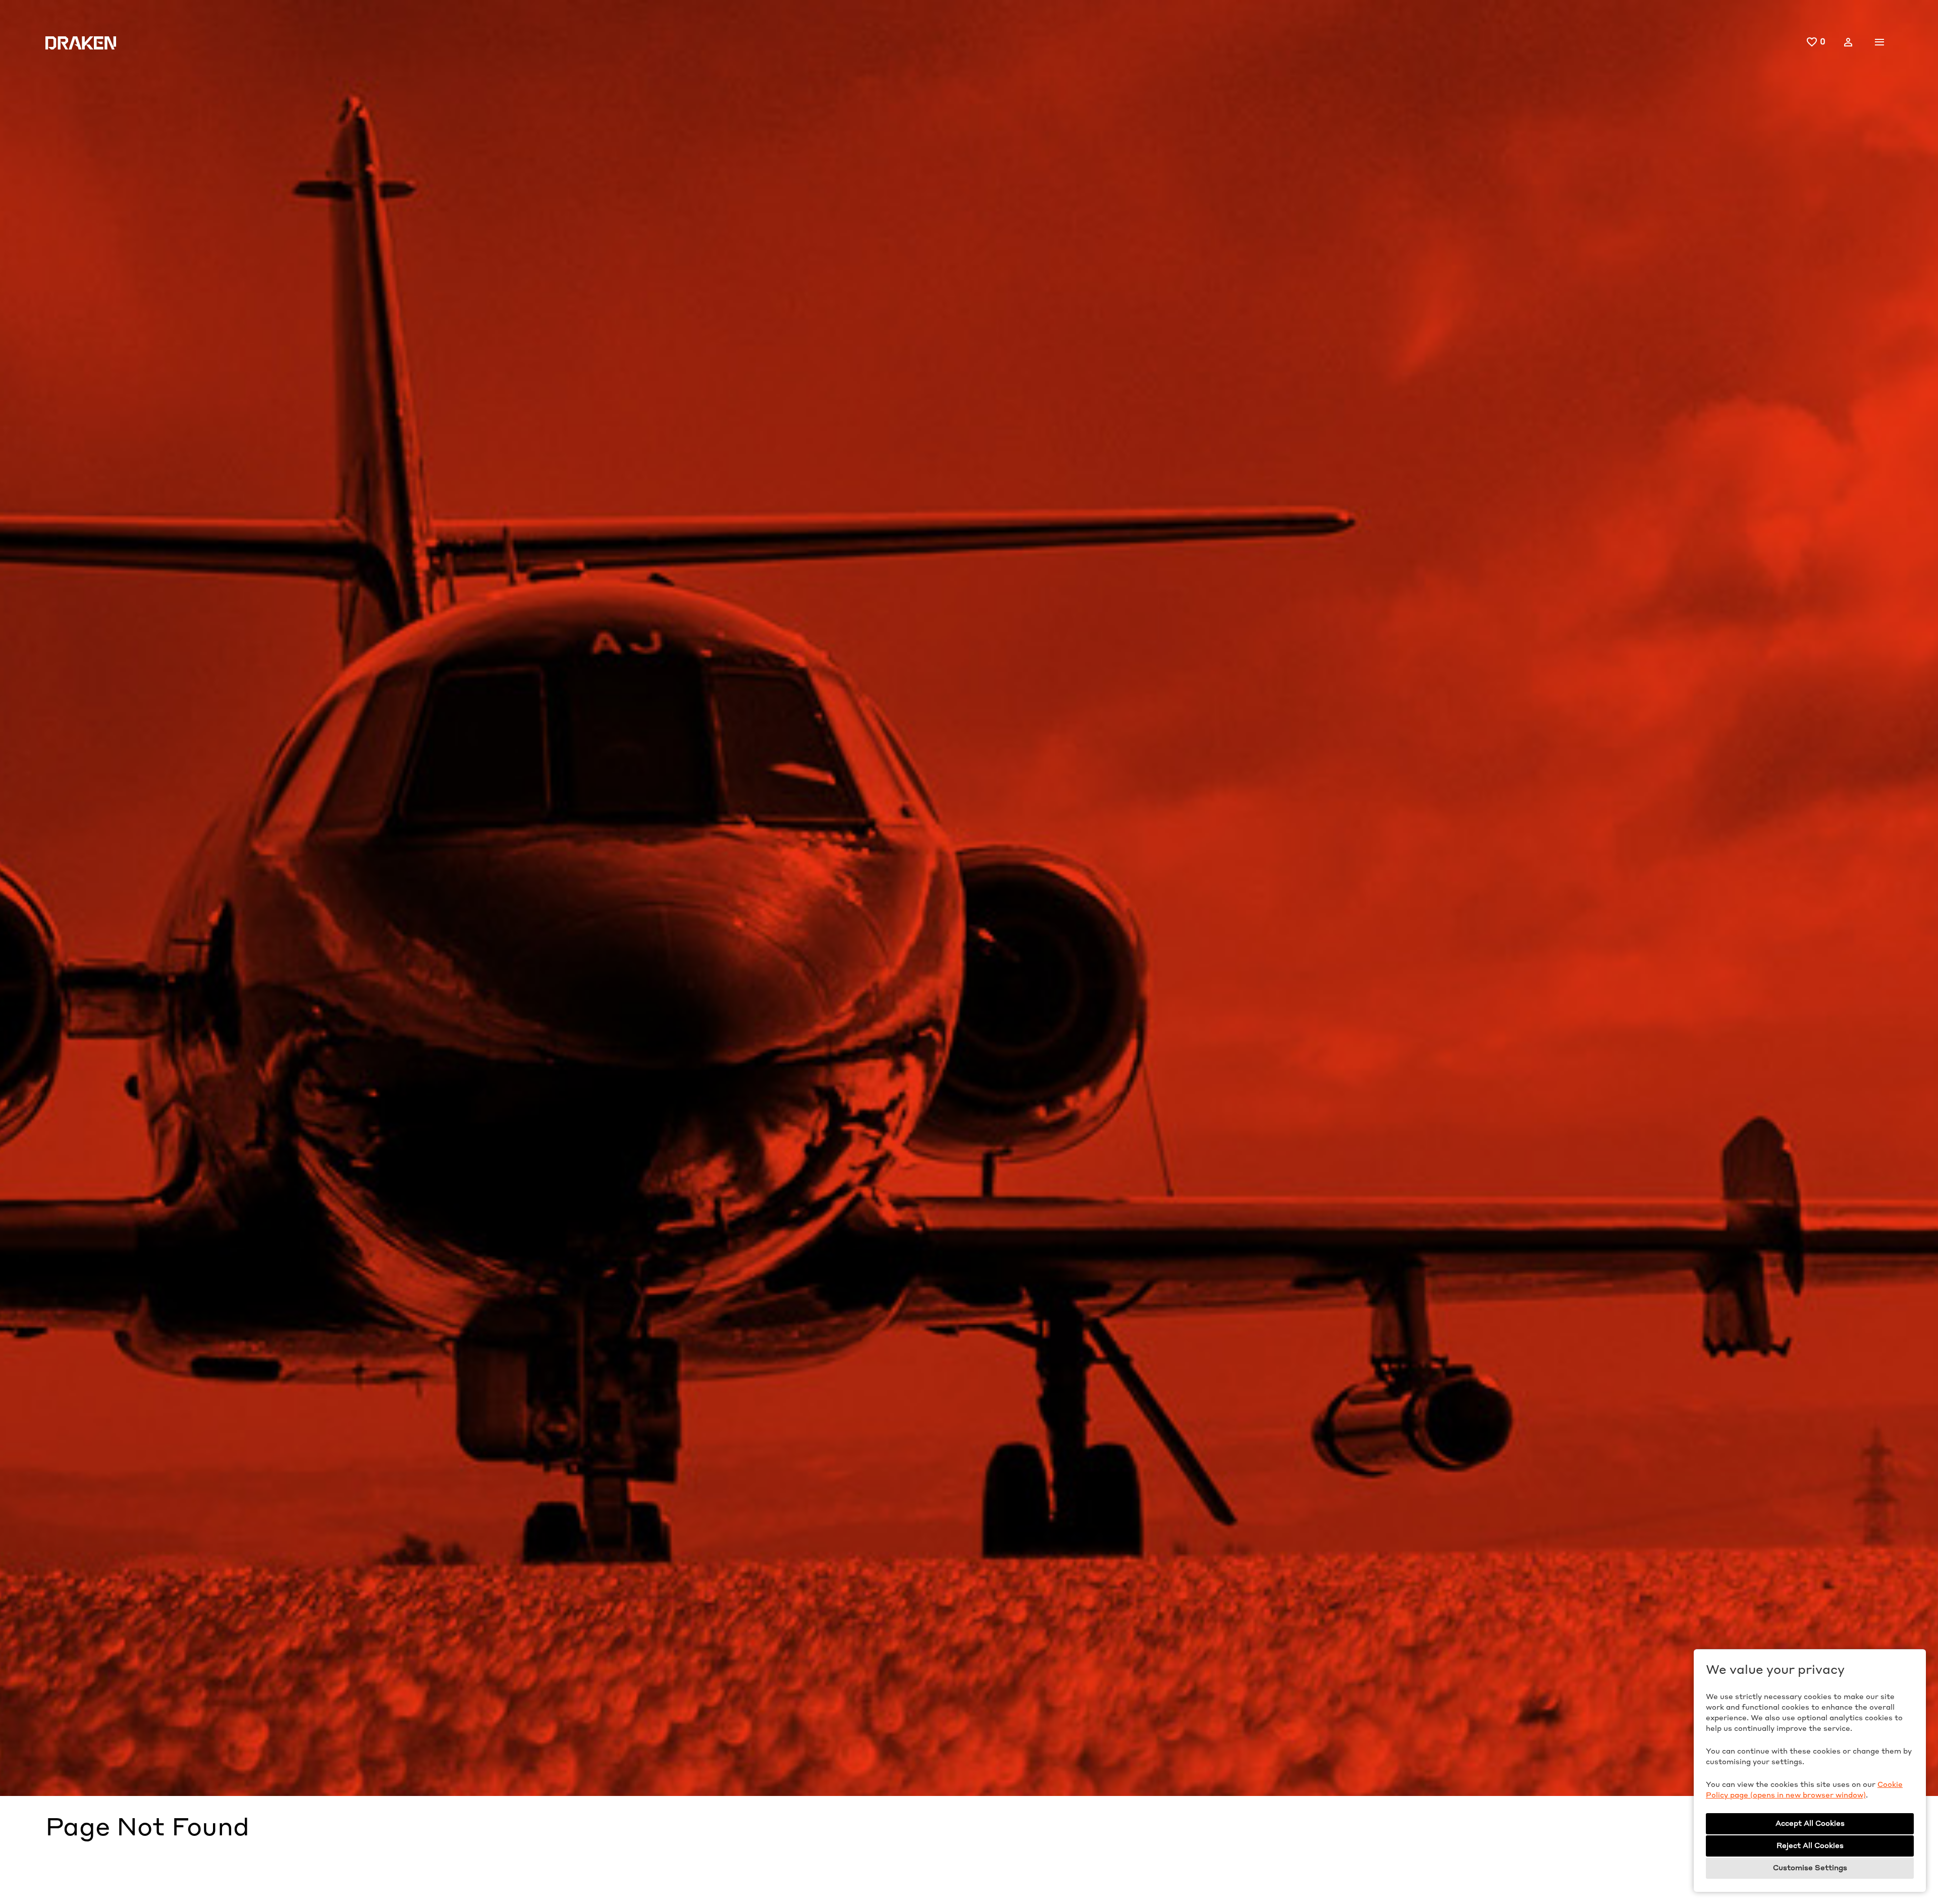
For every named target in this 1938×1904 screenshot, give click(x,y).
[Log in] (1848, 42)
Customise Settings (1810, 1868)
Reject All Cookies (1810, 1846)
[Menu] (1879, 42)
